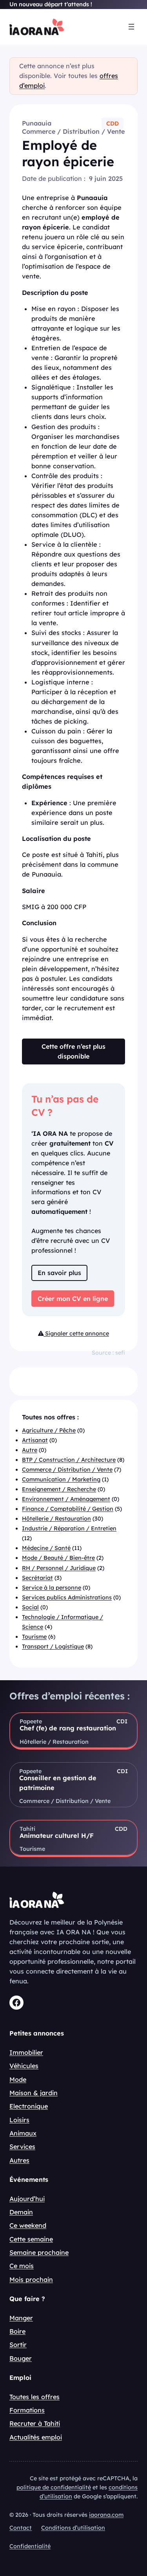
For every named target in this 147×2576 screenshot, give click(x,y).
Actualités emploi (36, 2437)
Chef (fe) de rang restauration (68, 1728)
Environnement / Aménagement (66, 1499)
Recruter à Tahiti (35, 2423)
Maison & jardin (34, 2093)
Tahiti (27, 1829)
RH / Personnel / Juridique (59, 1568)
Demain (21, 2212)
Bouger (21, 2358)
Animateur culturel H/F (57, 1836)
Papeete (31, 1721)
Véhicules (24, 2066)
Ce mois (22, 2266)
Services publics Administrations (67, 1597)
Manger (21, 2318)
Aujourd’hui (27, 2199)
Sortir (18, 2345)
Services (22, 2147)
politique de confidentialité (54, 2487)
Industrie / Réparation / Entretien (69, 1528)
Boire (17, 2331)
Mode (18, 2079)
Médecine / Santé (46, 1548)
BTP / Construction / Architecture (69, 1460)
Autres (19, 2160)
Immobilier (26, 2052)
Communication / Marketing (61, 1479)
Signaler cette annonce (76, 1333)
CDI (122, 1721)
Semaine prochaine (39, 2252)
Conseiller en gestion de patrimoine (58, 1783)
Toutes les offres (34, 2397)
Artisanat (35, 1440)
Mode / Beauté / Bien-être (58, 1558)
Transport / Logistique (53, 1646)
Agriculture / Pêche (49, 1430)
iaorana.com (106, 2515)
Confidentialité (30, 2546)
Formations (27, 2410)
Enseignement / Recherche (59, 1489)
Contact (21, 2528)
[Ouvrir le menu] (131, 27)
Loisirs (19, 2120)
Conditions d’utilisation (73, 2528)
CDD (113, 124)
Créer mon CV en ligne (73, 1299)
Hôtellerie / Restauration (56, 1519)
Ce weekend (28, 2225)
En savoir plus (59, 1273)
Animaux (23, 2133)
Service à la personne (52, 1588)
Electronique (29, 2106)
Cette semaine (31, 2239)
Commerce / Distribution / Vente (73, 131)
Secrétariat (37, 1578)
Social (30, 1607)
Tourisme (34, 1637)
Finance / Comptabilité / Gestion (68, 1509)
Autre (30, 1450)
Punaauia (37, 123)
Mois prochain (31, 2279)
